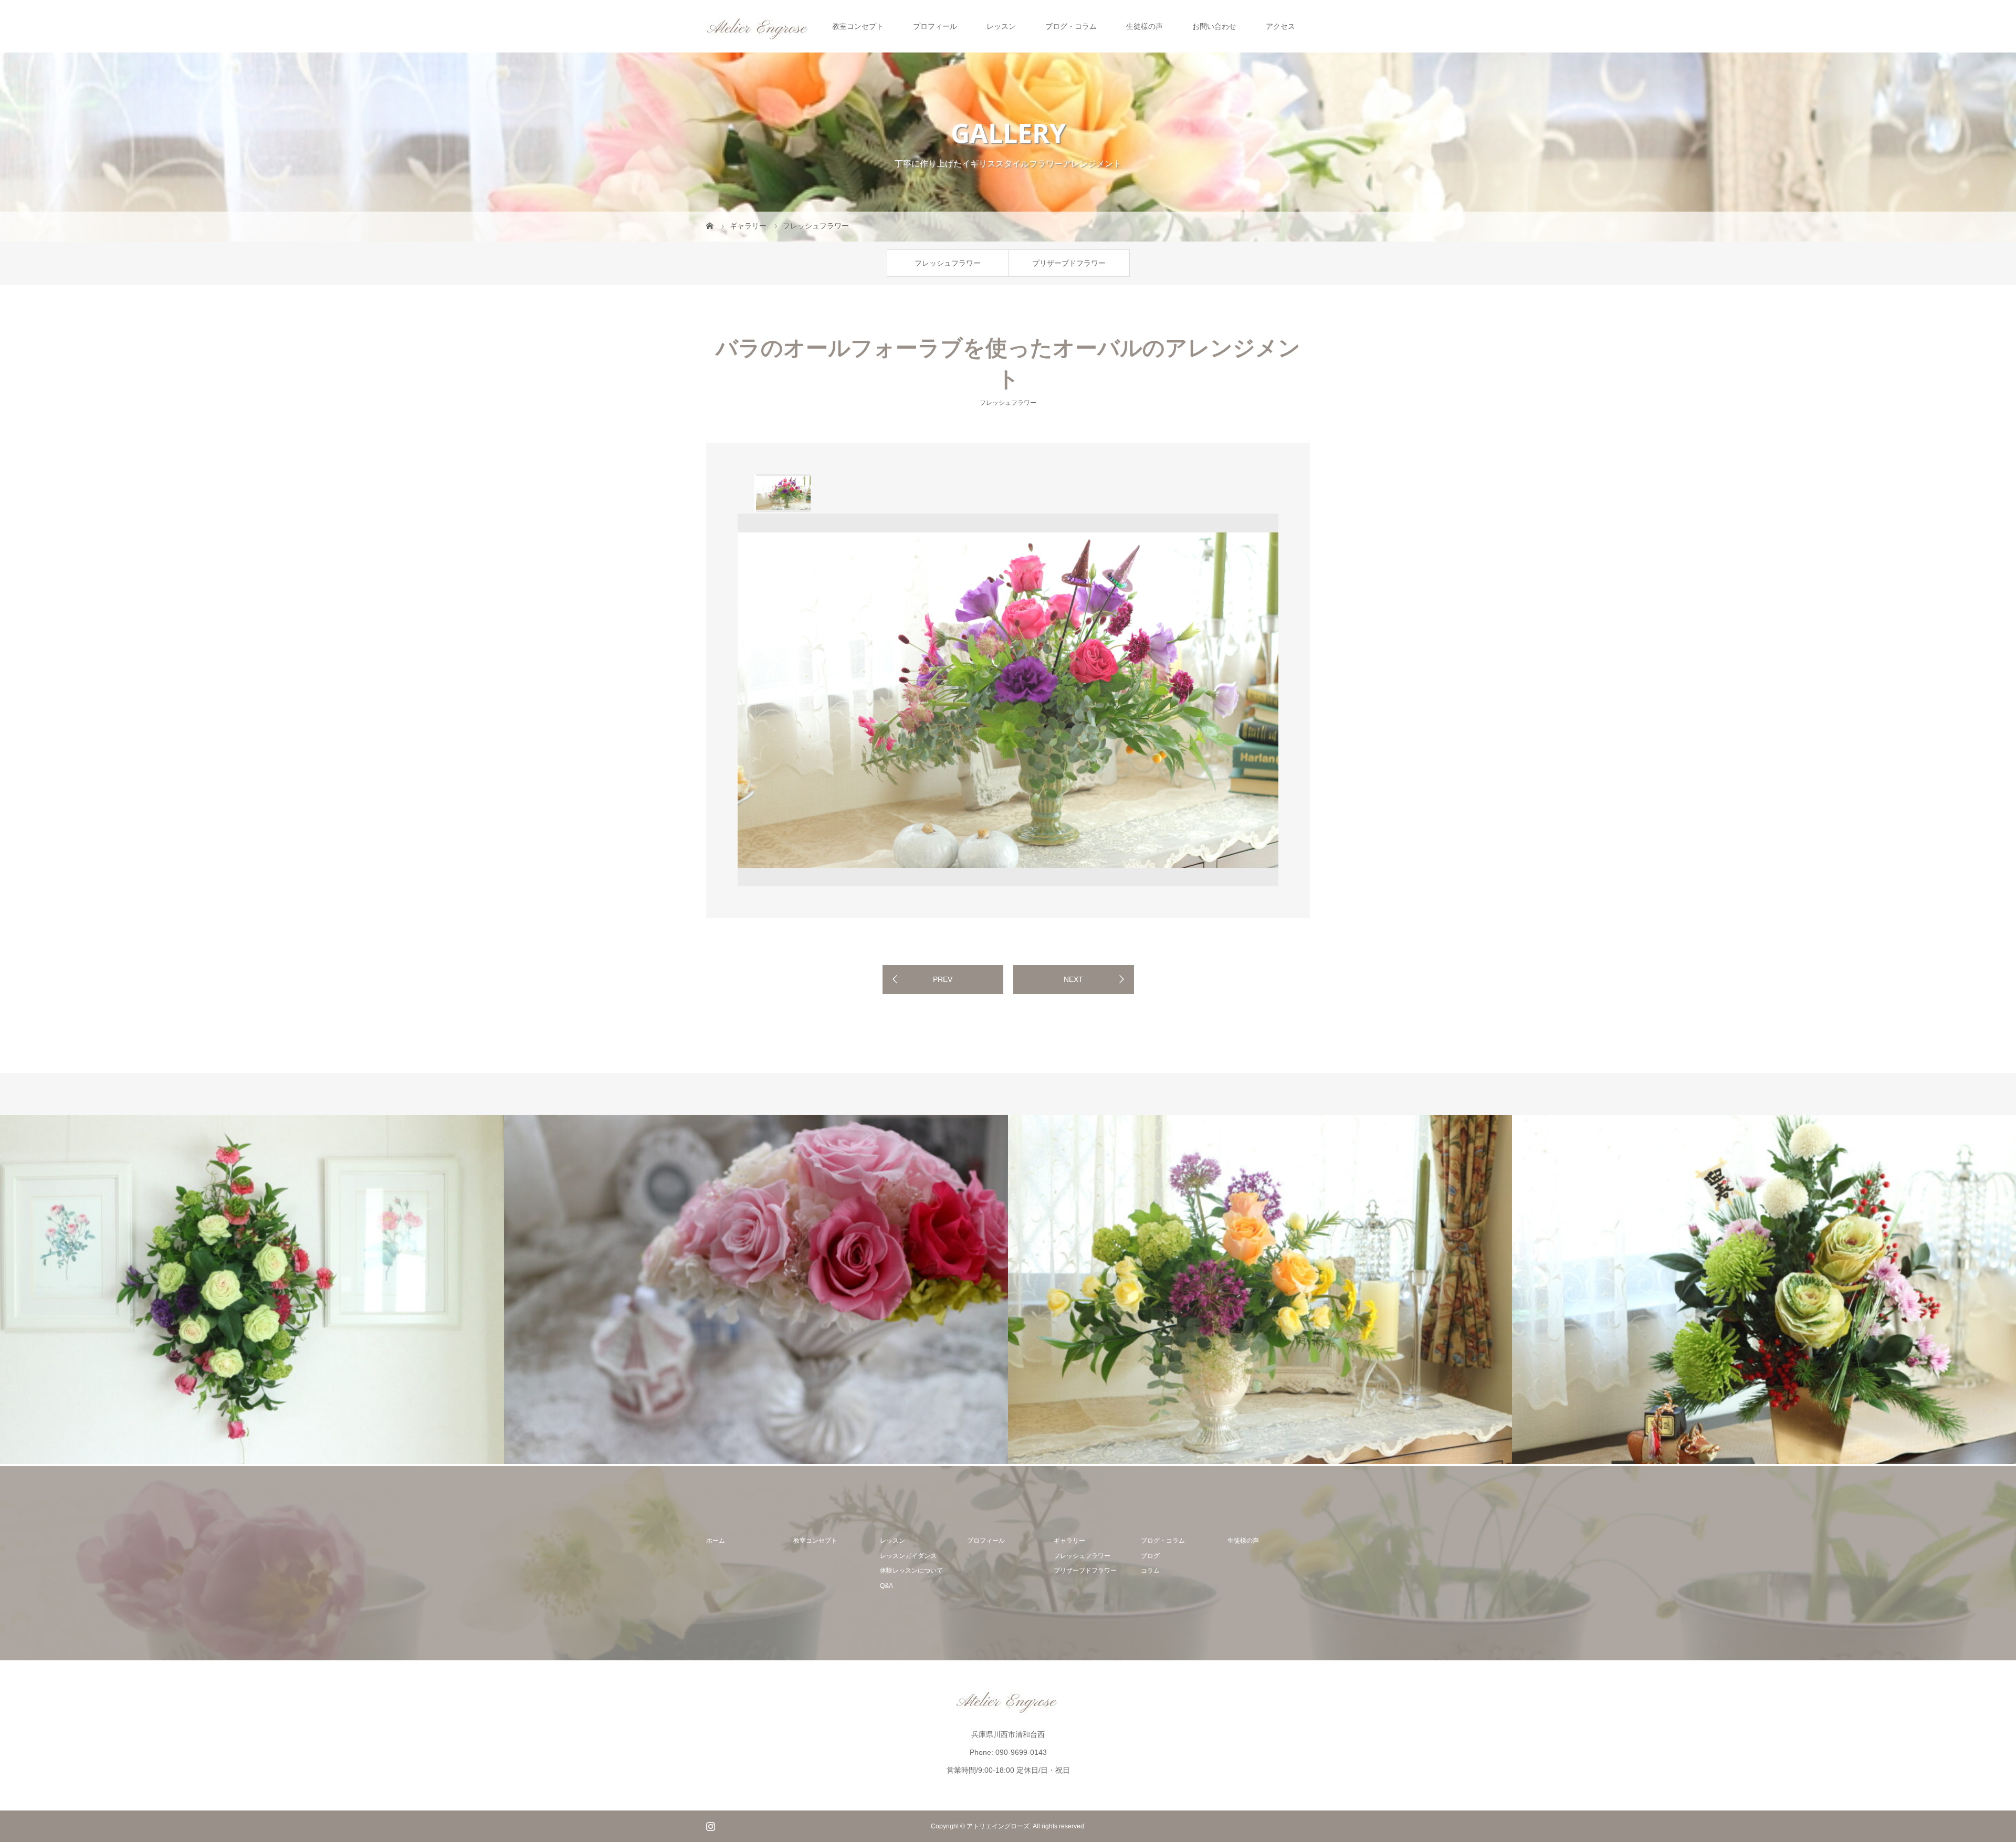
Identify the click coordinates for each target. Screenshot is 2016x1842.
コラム (1150, 1571)
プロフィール (935, 26)
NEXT (1073, 979)
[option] (783, 493)
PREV (943, 979)
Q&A (886, 1586)
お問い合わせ (1214, 26)
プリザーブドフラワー (1069, 263)
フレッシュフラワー (948, 263)
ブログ (1150, 1556)
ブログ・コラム (1071, 26)
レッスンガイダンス (908, 1556)
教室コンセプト (858, 26)
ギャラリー (1069, 1541)
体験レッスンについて (911, 1571)
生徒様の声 (1144, 26)
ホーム (716, 1541)
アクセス (1280, 26)
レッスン (1001, 26)
